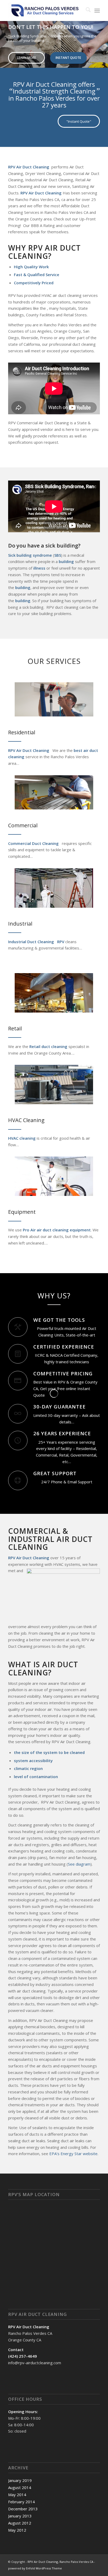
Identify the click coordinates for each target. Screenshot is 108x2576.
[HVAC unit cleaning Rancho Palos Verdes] (54, 1085)
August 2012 (20, 2523)
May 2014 (17, 2495)
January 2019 (20, 2480)
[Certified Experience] (18, 1354)
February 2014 (21, 2502)
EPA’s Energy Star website (73, 2154)
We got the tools (59, 1320)
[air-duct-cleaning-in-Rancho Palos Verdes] (54, 699)
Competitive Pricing (63, 1373)
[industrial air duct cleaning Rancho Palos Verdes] (54, 888)
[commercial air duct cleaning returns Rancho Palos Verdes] (54, 792)
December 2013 (23, 2509)
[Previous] (5, 39)
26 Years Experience (62, 1433)
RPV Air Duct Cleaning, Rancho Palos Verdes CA (60, 2562)
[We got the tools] (18, 1327)
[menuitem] (86, 11)
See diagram (79, 1864)
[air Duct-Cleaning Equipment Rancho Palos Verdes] (54, 1176)
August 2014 (20, 2487)
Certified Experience (64, 1347)
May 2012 (17, 2530)
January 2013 (20, 2516)
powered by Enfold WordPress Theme (35, 2568)
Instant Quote (68, 58)
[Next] (103, 39)
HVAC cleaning (22, 1138)
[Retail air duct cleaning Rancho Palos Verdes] (54, 993)
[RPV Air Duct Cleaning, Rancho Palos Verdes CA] (45, 11)
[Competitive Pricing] (18, 1381)
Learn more (26, 58)
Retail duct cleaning (48, 1046)
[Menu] (97, 11)
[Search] (86, 11)
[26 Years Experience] (18, 1441)
